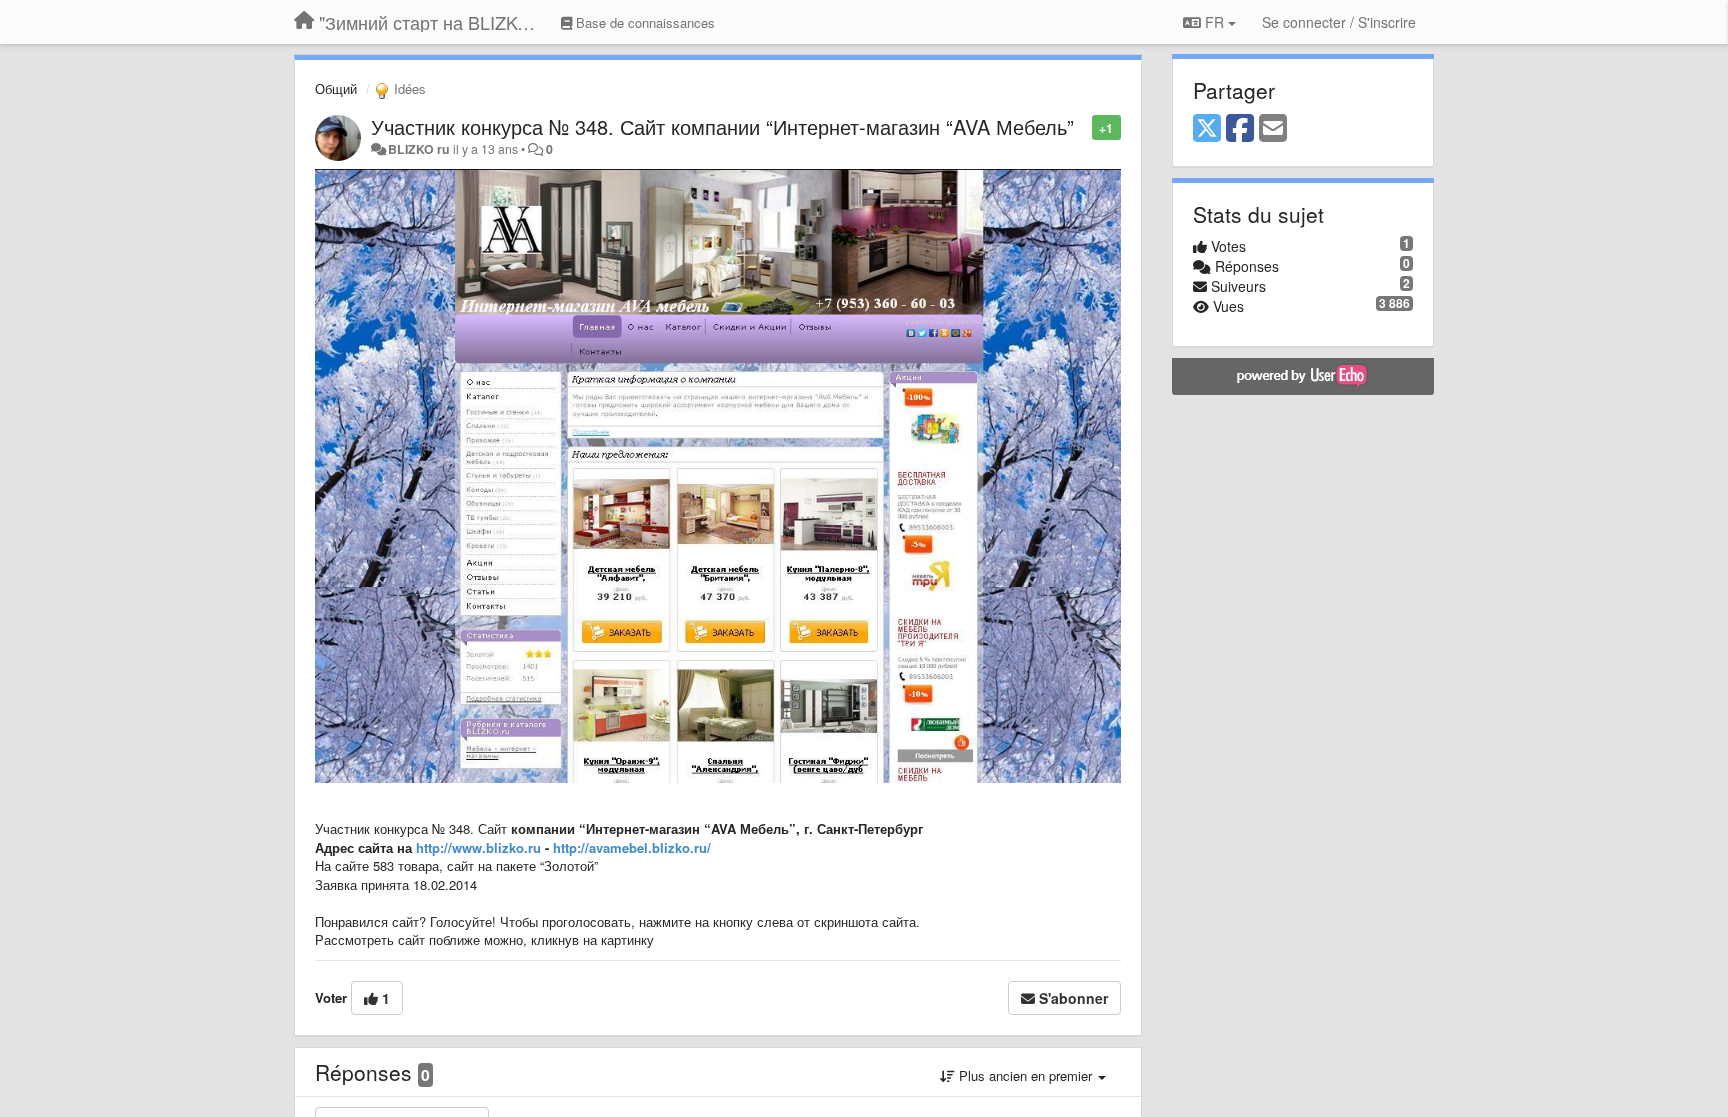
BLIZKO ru (420, 149)
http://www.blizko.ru (478, 847)
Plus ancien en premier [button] (1025, 1075)
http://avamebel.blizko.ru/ (632, 847)
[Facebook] (1240, 129)
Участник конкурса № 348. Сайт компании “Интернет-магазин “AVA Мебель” (722, 126)
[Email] (1273, 129)
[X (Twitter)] (1207, 129)
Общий (336, 88)
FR (1214, 22)
